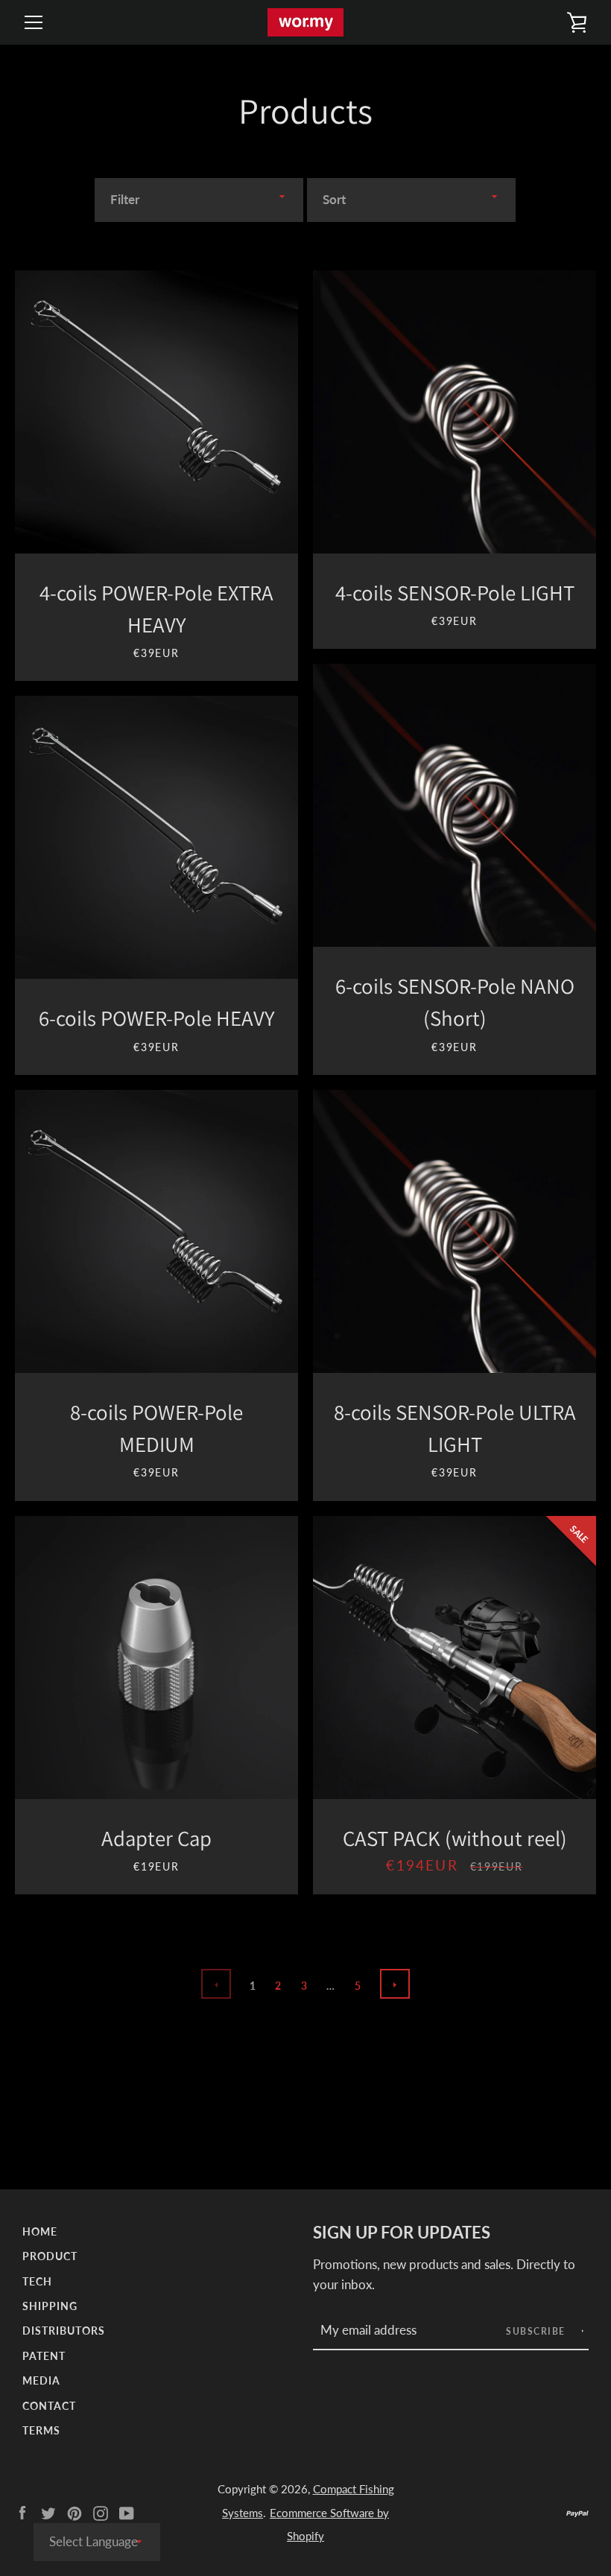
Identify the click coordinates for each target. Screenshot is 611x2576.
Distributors (64, 2331)
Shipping (50, 2306)
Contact (49, 2406)
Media (41, 2380)
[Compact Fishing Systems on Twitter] (48, 2512)
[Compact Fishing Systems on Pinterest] (75, 2512)
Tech (37, 2281)
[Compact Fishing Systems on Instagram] (101, 2512)
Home (40, 2231)
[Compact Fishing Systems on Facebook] (22, 2512)
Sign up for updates (402, 2233)
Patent (44, 2356)
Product (50, 2256)
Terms (41, 2430)
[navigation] (34, 22)
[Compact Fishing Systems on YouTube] (127, 2512)
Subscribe (537, 2331)
